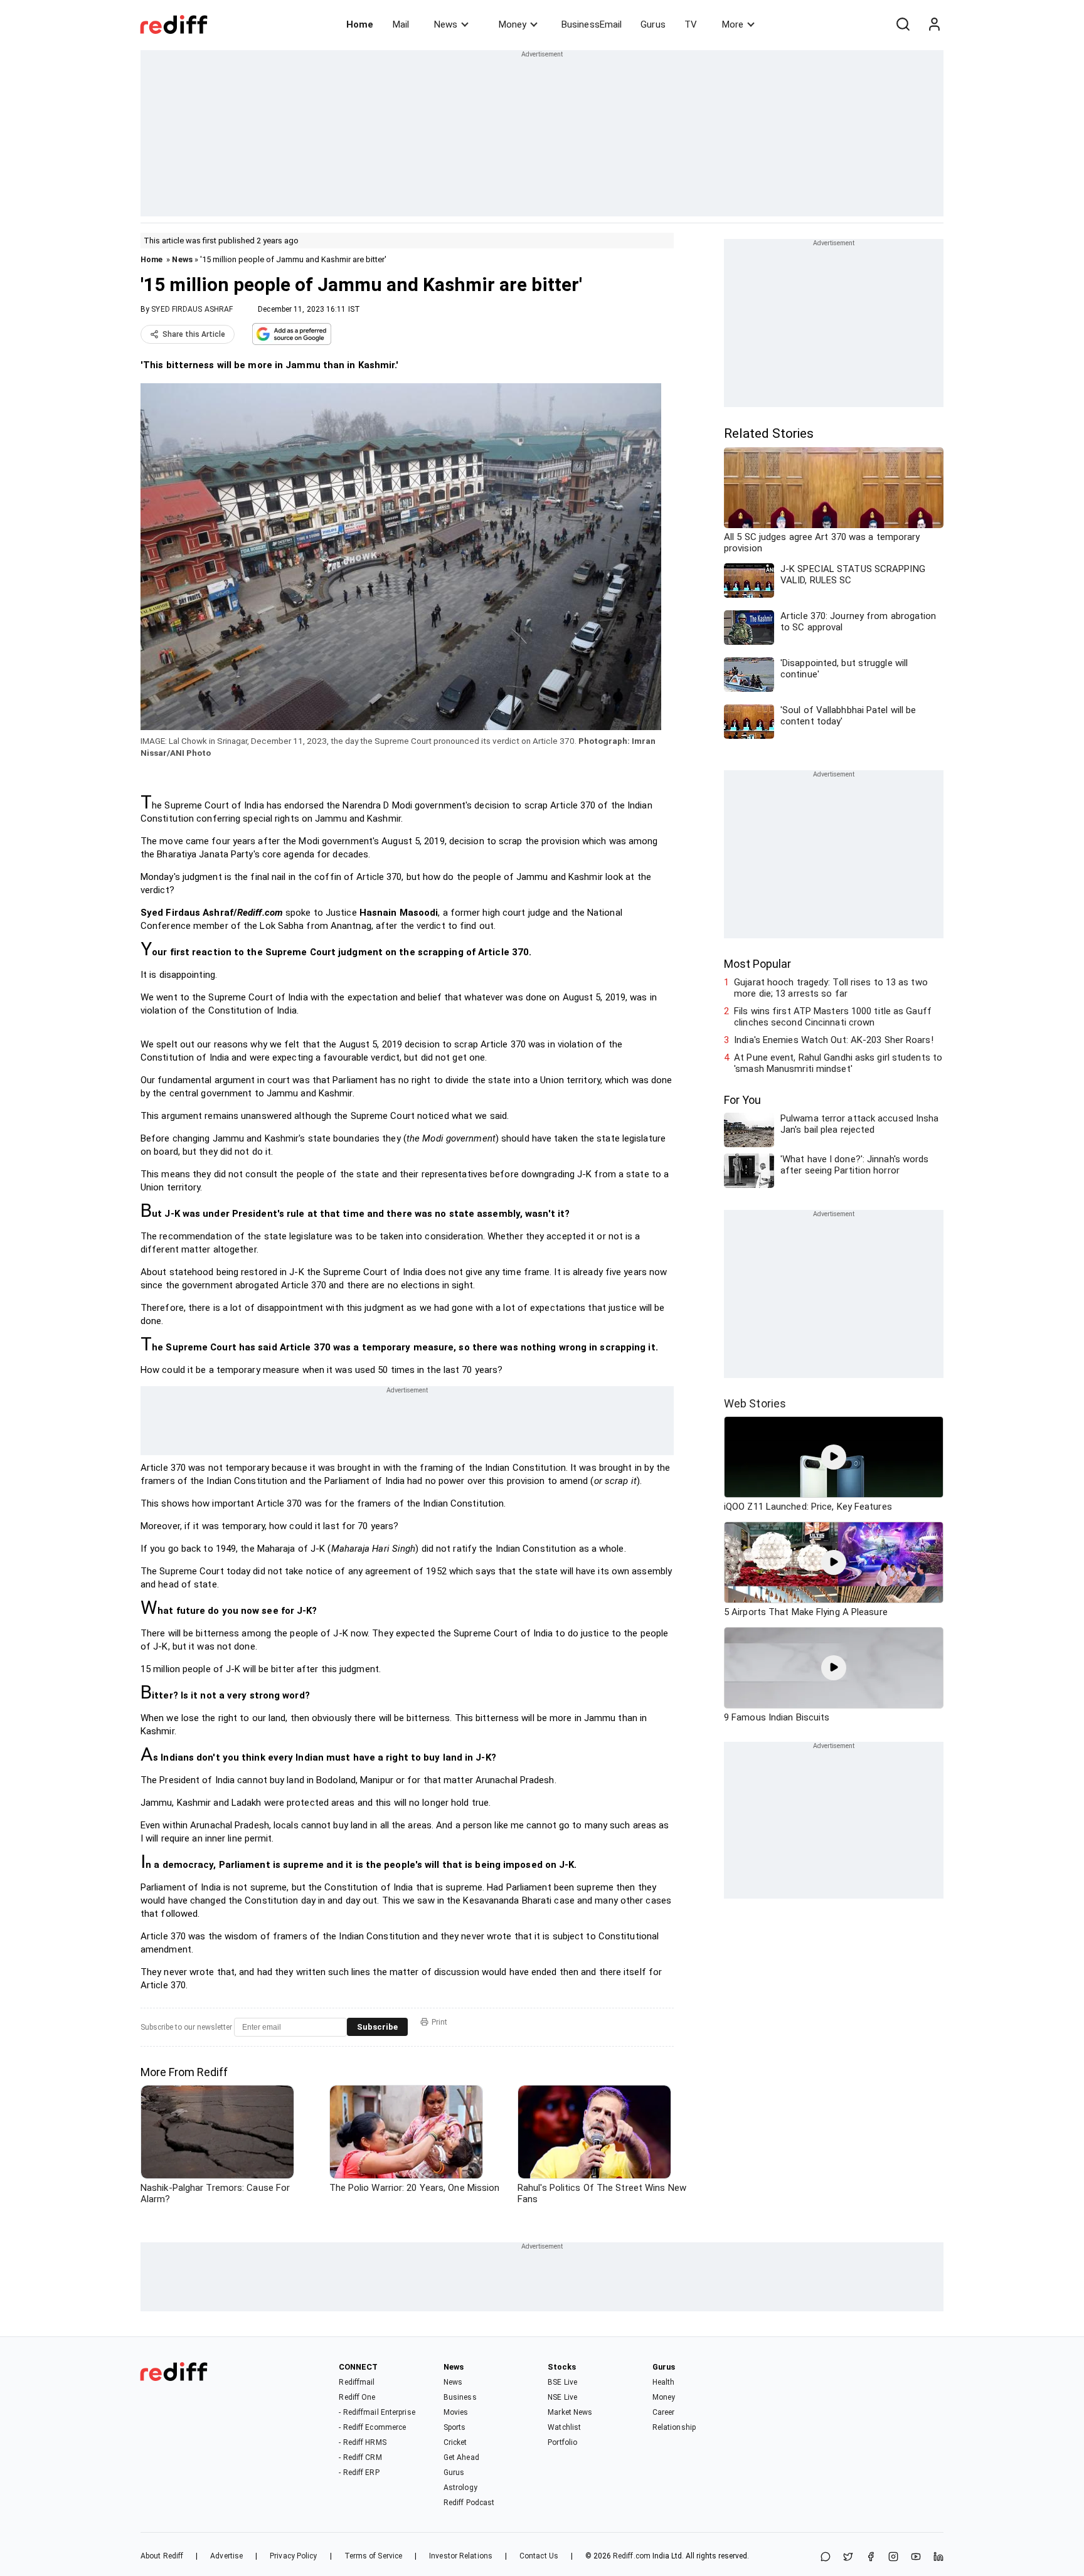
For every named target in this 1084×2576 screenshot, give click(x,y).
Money (513, 24)
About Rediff (162, 2556)
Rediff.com (632, 2556)
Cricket (455, 2442)
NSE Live (562, 2397)
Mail (401, 24)
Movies (456, 2412)
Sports (455, 2427)
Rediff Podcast (469, 2503)
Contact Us (539, 2556)
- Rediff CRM (360, 2457)
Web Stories (755, 1403)
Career (664, 2412)
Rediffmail (357, 2382)
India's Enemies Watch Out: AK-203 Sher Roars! (834, 1040)
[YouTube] (916, 2557)
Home (360, 24)
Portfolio (562, 2442)
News (446, 24)
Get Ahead (461, 2457)
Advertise (226, 2556)
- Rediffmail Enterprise (377, 2412)
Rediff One (357, 2397)
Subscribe (377, 2027)
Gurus (653, 24)
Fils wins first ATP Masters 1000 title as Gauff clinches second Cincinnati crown (833, 1017)
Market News (570, 2412)
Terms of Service (374, 2556)
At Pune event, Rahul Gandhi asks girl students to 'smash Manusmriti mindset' (838, 1063)
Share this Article (194, 334)
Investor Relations (461, 2556)
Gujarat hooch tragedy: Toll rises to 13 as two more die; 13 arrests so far (831, 988)
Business (460, 2397)
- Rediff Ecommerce (372, 2427)
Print (439, 2022)
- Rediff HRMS (362, 2442)
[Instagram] (893, 2557)
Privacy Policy (293, 2556)
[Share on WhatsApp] (826, 2557)
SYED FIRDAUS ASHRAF (192, 309)
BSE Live (562, 2382)
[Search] (903, 24)
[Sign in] (934, 24)
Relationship (674, 2427)
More (733, 24)
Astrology (460, 2488)
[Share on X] (848, 2557)
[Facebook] (871, 2557)
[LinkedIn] (938, 2557)
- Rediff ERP (359, 2473)
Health (664, 2382)
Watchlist (564, 2427)
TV (691, 24)
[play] (834, 1457)
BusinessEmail (592, 24)
